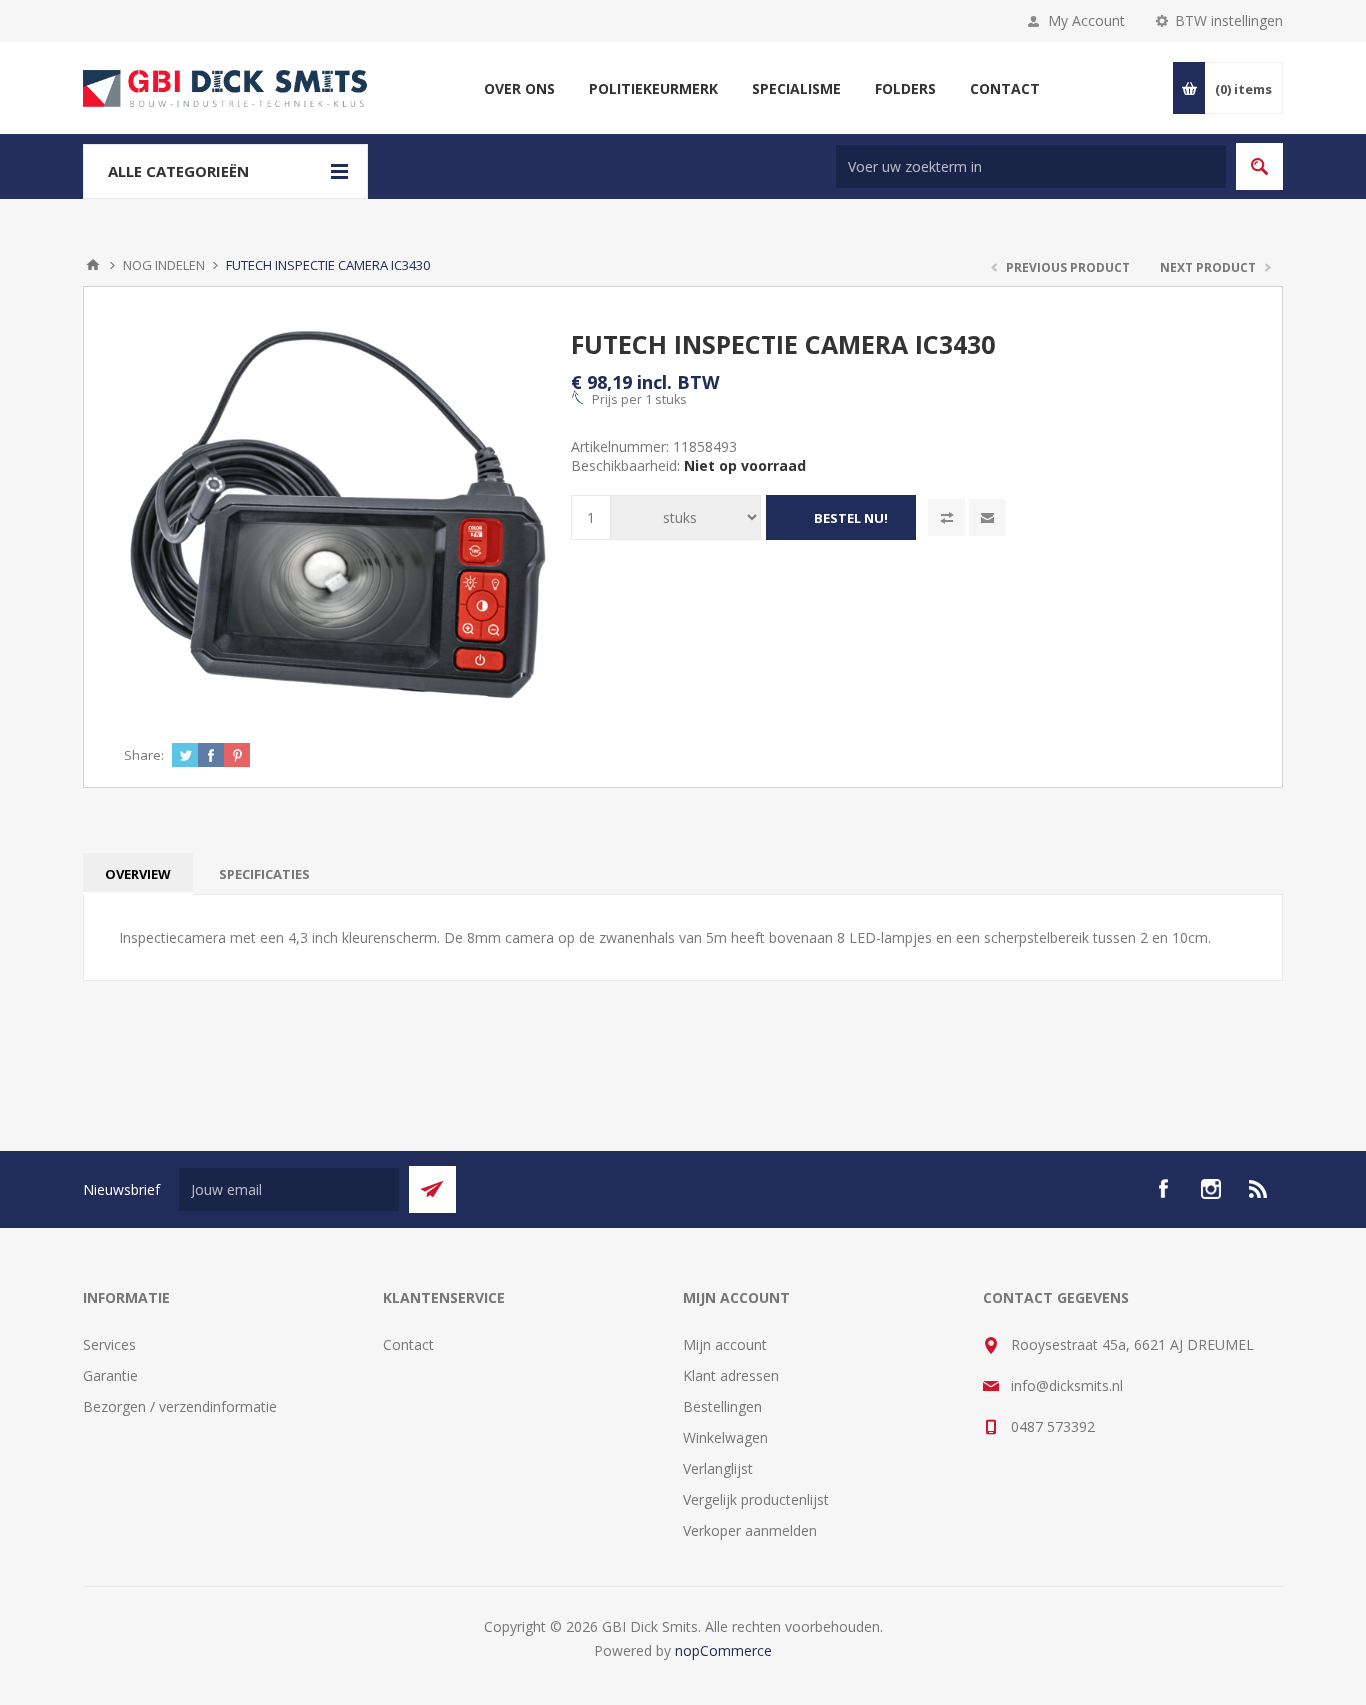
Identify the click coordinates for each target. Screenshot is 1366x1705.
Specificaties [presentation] (264, 874)
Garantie (110, 1375)
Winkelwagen (725, 1437)
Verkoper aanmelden (750, 1530)
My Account (1086, 20)
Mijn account (725, 1344)
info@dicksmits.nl (1067, 1385)
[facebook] (1163, 1189)
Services (109, 1344)
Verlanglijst (718, 1468)
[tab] (138, 874)
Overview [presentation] (138, 874)
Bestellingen (722, 1406)
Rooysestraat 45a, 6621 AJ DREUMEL (1132, 1344)
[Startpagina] (93, 265)
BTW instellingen (1229, 20)
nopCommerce (723, 1650)
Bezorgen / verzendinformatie (180, 1406)
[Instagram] (1211, 1189)
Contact (408, 1344)
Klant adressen (731, 1375)
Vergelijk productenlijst (756, 1499)
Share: (144, 755)
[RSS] (1259, 1189)
